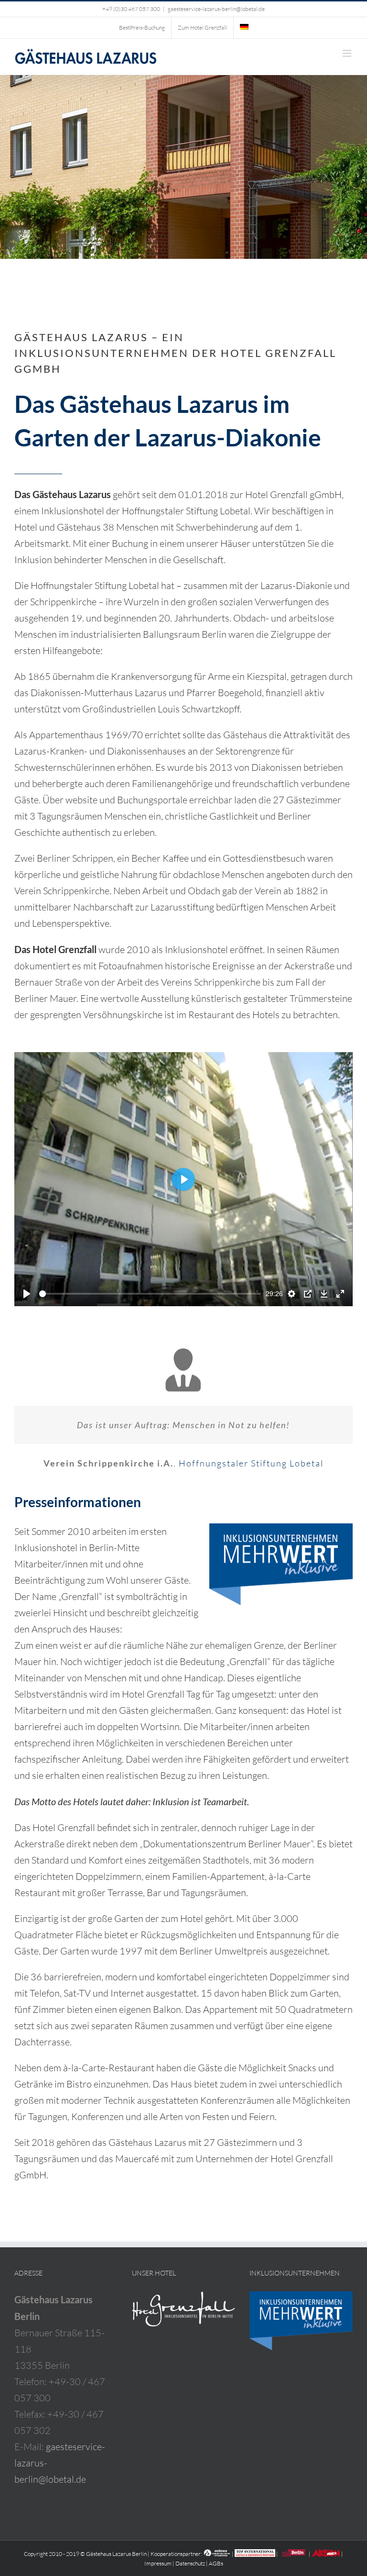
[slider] (150, 1294)
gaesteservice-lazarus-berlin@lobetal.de (216, 9)
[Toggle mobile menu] (348, 53)
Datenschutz (190, 2563)
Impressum (158, 2563)
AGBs (216, 2563)
